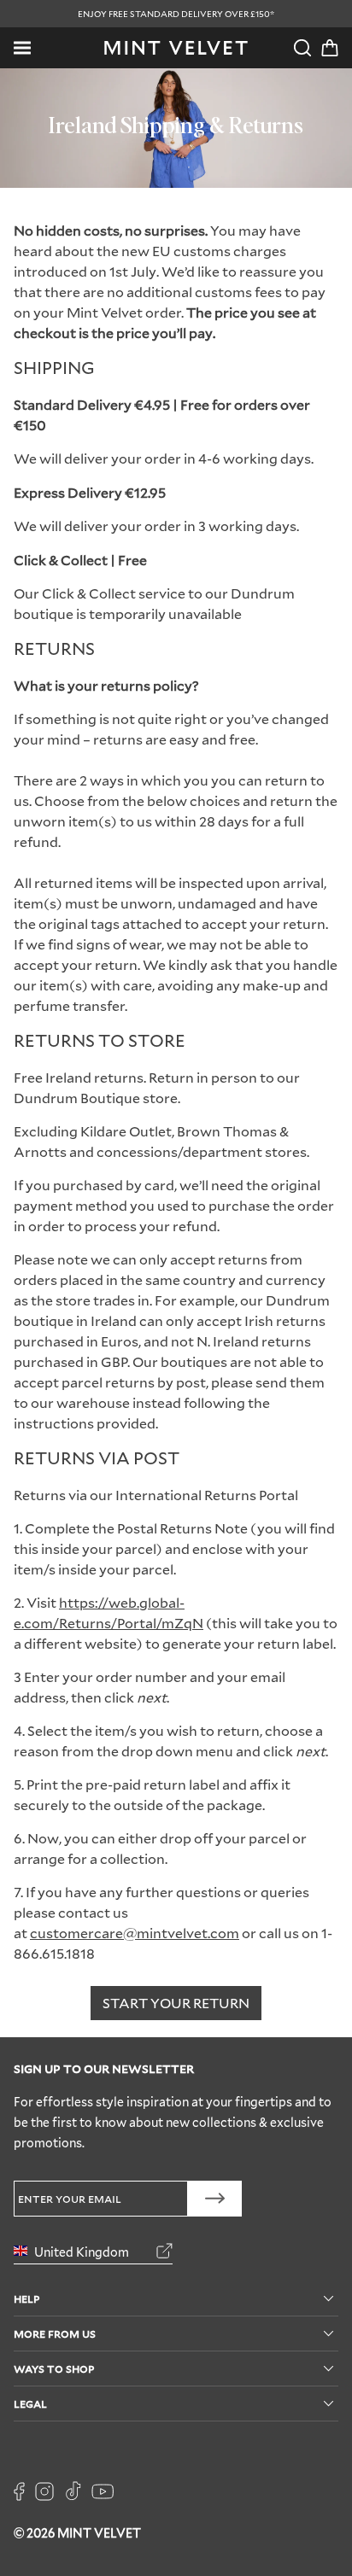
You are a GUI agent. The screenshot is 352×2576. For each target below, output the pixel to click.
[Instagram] (44, 2491)
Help (26, 2298)
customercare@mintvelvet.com (135, 1933)
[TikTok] (73, 2491)
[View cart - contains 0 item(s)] (330, 48)
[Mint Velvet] (176, 48)
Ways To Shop (54, 2368)
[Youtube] (103, 2491)
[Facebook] (19, 2491)
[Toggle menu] (22, 48)
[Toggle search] (302, 48)
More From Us (55, 2333)
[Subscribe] (215, 2199)
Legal (30, 2403)
